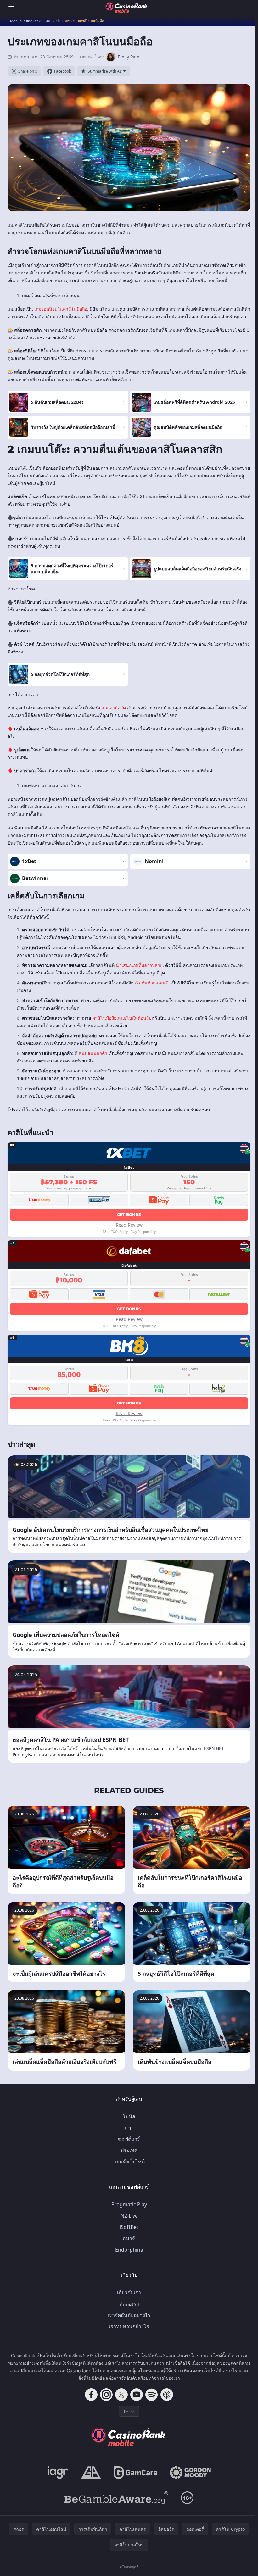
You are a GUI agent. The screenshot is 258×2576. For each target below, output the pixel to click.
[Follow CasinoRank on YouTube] (137, 2395)
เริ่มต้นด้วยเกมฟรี (151, 983)
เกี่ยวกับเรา (129, 2292)
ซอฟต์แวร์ (129, 2139)
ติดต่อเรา (129, 2304)
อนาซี (129, 2238)
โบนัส (129, 2116)
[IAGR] (58, 2473)
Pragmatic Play (129, 2204)
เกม (129, 2128)
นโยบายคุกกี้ (129, 2567)
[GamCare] (135, 2473)
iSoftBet (129, 2227)
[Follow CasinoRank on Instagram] (106, 2395)
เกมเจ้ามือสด (114, 708)
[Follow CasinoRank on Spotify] (152, 2395)
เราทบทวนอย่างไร (129, 2326)
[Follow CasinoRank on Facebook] (91, 2395)
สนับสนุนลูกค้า (93, 1053)
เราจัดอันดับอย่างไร (129, 2315)
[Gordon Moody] (190, 2473)
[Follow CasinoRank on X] (121, 2395)
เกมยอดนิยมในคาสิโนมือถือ (61, 309)
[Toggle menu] (11, 8)
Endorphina (129, 2250)
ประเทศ (129, 2150)
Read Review (129, 1225)
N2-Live (129, 2216)
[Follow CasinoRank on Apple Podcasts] (167, 2395)
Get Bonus (129, 1214)
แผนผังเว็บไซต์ (129, 2162)
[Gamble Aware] (116, 2498)
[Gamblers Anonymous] (91, 2473)
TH (126, 2411)
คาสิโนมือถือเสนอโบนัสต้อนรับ (122, 1018)
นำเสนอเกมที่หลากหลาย (139, 965)
